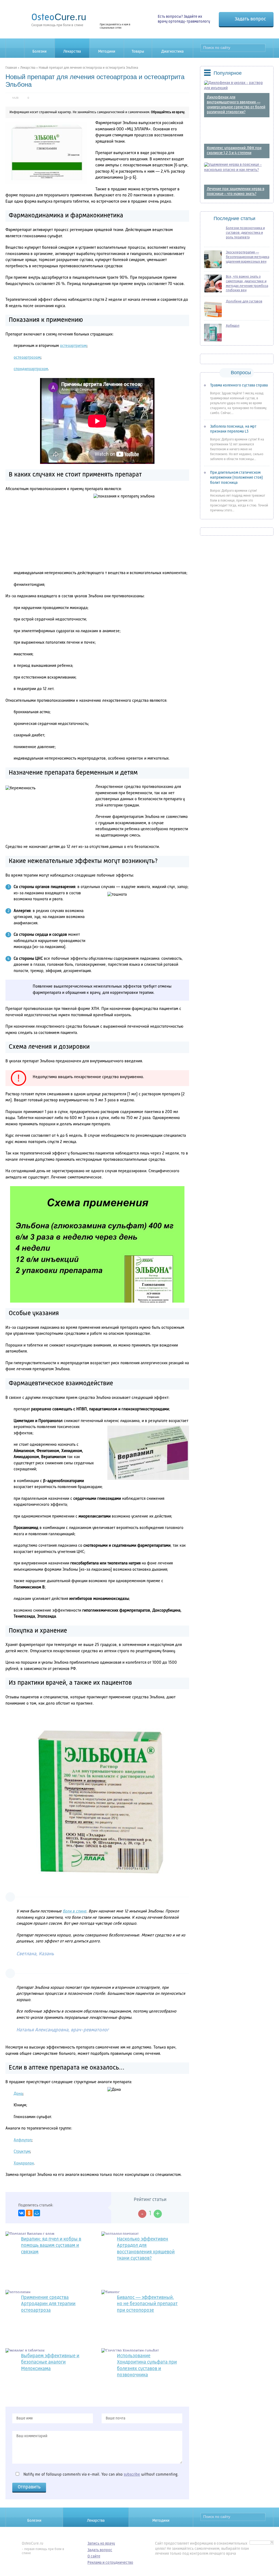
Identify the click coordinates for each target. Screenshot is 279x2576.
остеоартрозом (27, 358)
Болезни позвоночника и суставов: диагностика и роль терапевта (245, 233)
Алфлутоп (23, 2140)
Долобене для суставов (244, 302)
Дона (18, 2094)
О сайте (94, 2556)
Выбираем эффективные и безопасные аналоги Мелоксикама (50, 2362)
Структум (22, 2152)
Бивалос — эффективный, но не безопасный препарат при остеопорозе (147, 2304)
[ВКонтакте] (22, 2213)
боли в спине (75, 1911)
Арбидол (233, 326)
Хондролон (24, 2163)
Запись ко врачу (101, 2544)
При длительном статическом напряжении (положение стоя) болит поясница (236, 478)
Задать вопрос (250, 19)
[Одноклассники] (29, 2213)
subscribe (132, 2475)
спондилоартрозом (31, 369)
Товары (138, 52)
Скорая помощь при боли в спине (59, 19)
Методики (107, 52)
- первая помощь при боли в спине (43, 2548)
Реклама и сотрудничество (110, 2563)
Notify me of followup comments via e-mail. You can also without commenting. (100, 2475)
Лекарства (72, 52)
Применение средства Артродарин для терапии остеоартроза (48, 2304)
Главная (11, 68)
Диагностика (172, 52)
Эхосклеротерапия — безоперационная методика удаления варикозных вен (248, 257)
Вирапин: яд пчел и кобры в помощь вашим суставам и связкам (51, 2246)
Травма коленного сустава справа (239, 385)
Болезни (40, 52)
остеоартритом (73, 346)
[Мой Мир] (37, 2213)
